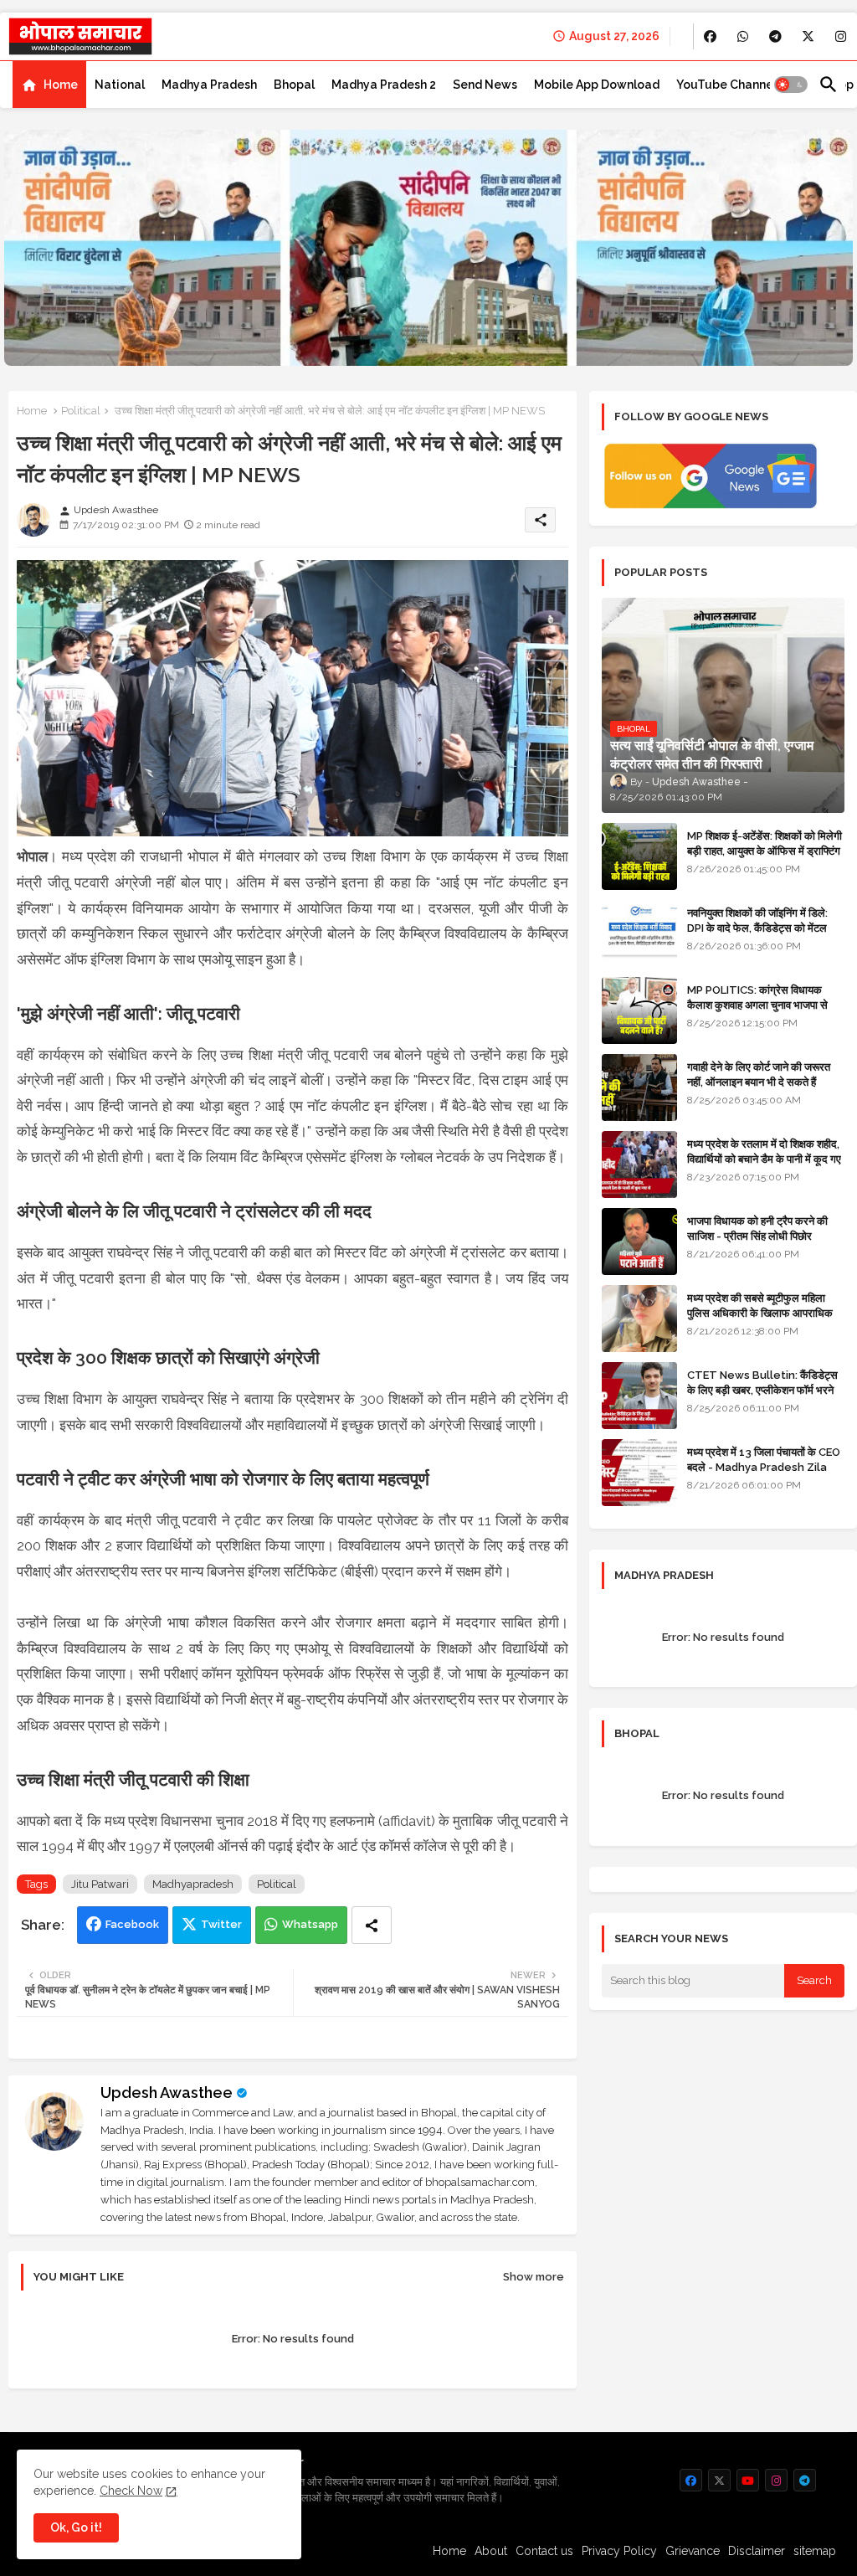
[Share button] (372, 1925)
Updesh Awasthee (167, 2093)
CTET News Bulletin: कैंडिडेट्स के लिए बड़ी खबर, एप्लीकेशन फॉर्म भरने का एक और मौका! (762, 1390)
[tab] (49, 85)
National (120, 85)
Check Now (131, 2491)
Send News (485, 85)
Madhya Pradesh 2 (384, 85)
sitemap (815, 2551)
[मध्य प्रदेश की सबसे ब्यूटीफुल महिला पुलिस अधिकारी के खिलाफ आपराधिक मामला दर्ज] (639, 1319)
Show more (534, 2277)
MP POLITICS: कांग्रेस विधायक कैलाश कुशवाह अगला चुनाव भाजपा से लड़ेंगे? (757, 1005)
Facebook (132, 1924)
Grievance (693, 2551)
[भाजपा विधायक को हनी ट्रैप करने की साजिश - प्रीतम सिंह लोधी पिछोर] (639, 1242)
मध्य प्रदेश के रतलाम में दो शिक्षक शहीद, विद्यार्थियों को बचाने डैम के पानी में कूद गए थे (764, 1159)
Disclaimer (757, 2551)
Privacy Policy (619, 2551)
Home (61, 85)
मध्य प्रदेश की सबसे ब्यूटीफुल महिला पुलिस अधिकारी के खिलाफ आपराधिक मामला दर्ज (760, 1313)
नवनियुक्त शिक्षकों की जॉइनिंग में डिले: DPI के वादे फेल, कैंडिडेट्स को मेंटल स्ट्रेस (757, 928)
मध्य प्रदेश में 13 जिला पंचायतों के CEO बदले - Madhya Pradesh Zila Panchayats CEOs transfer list (764, 1475)
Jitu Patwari (100, 1884)
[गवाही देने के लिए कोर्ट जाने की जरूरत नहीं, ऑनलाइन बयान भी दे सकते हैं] (639, 1087)
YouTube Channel (726, 85)
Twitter (221, 1924)
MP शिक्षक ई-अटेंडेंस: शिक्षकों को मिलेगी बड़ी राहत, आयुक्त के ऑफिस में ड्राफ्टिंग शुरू (765, 851)
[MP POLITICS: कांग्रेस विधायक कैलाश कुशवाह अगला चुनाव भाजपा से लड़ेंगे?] (639, 1010)
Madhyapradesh (193, 1884)
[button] (791, 85)
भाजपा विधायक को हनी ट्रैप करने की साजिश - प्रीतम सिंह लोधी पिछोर (757, 1229)
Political (81, 411)
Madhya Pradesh (209, 85)
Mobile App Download (597, 85)
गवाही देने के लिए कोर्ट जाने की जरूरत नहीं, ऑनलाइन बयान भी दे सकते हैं (759, 1075)
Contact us (544, 2551)
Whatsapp (310, 1924)
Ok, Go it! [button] (76, 2527)
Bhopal (294, 85)
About (491, 2551)
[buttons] (710, 36)
